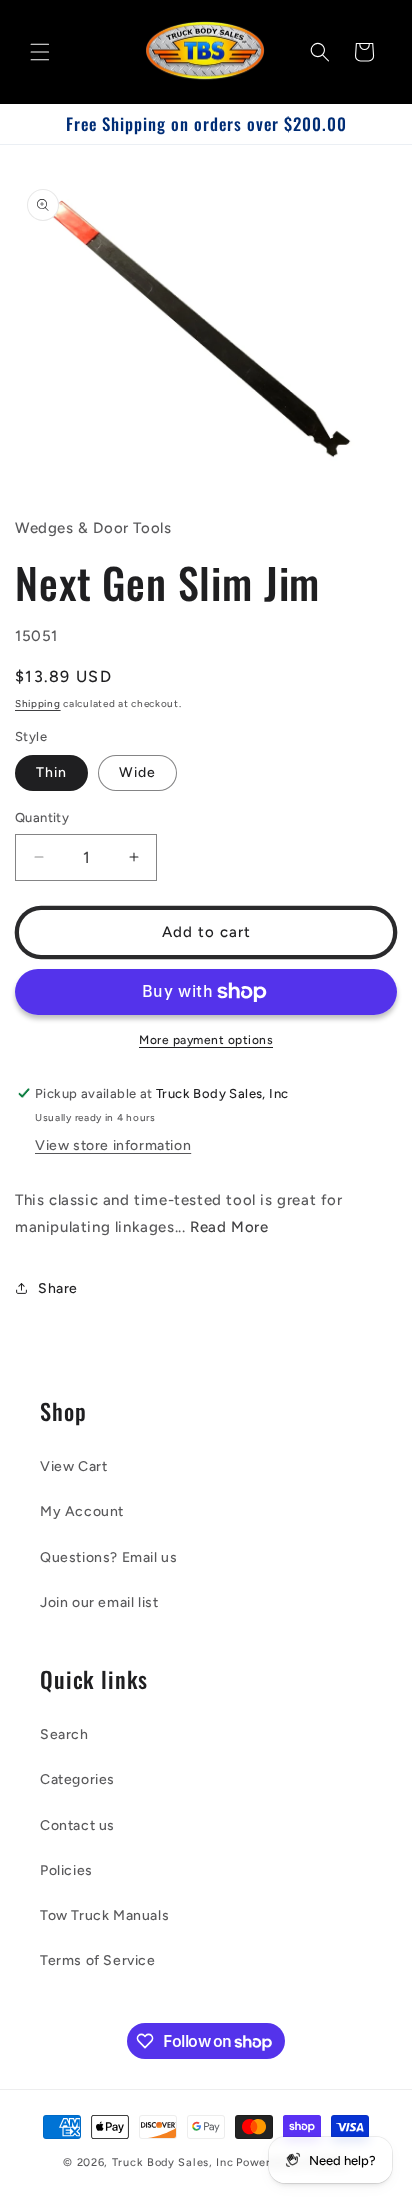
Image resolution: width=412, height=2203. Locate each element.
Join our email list (99, 1602)
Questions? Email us (108, 1557)
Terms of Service (98, 1960)
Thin (51, 772)
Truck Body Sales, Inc (173, 2162)
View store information (113, 1145)
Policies (66, 1870)
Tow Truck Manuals (104, 1915)
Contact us (77, 1825)
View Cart (73, 1466)
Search (64, 1734)
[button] (40, 52)
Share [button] (58, 1288)
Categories (77, 1779)
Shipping (38, 703)
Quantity (42, 817)
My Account (82, 1511)
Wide (137, 772)
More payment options (206, 1040)
